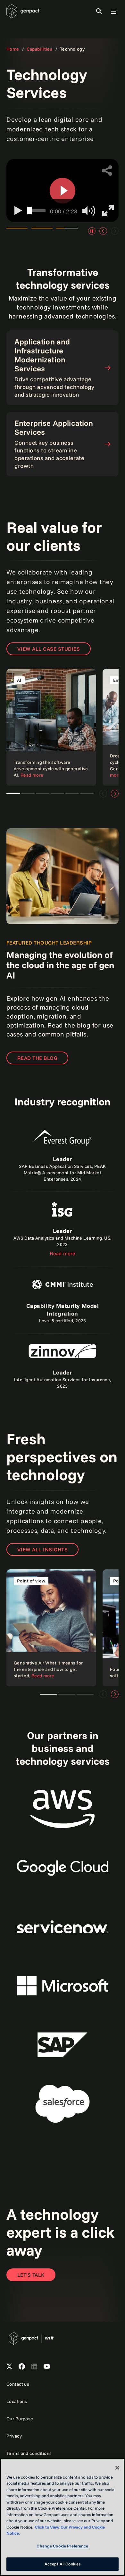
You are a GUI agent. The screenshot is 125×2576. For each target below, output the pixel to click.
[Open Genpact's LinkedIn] (34, 2367)
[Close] (113, 2468)
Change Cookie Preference (60, 2546)
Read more (63, 1253)
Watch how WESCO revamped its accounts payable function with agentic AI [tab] (67, 231)
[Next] (115, 794)
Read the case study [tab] (42, 231)
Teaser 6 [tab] (87, 794)
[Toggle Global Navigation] (109, 11)
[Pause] (92, 231)
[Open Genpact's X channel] (9, 2367)
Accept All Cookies (60, 2564)
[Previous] (103, 231)
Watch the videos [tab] (17, 231)
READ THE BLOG (37, 1058)
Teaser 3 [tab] (43, 794)
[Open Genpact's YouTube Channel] (47, 2367)
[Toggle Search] (94, 11)
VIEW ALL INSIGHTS (42, 1549)
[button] (63, 191)
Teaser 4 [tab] (57, 794)
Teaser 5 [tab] (72, 794)
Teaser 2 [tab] (28, 794)
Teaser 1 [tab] (13, 794)
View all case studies (49, 649)
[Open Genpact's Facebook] (22, 2367)
